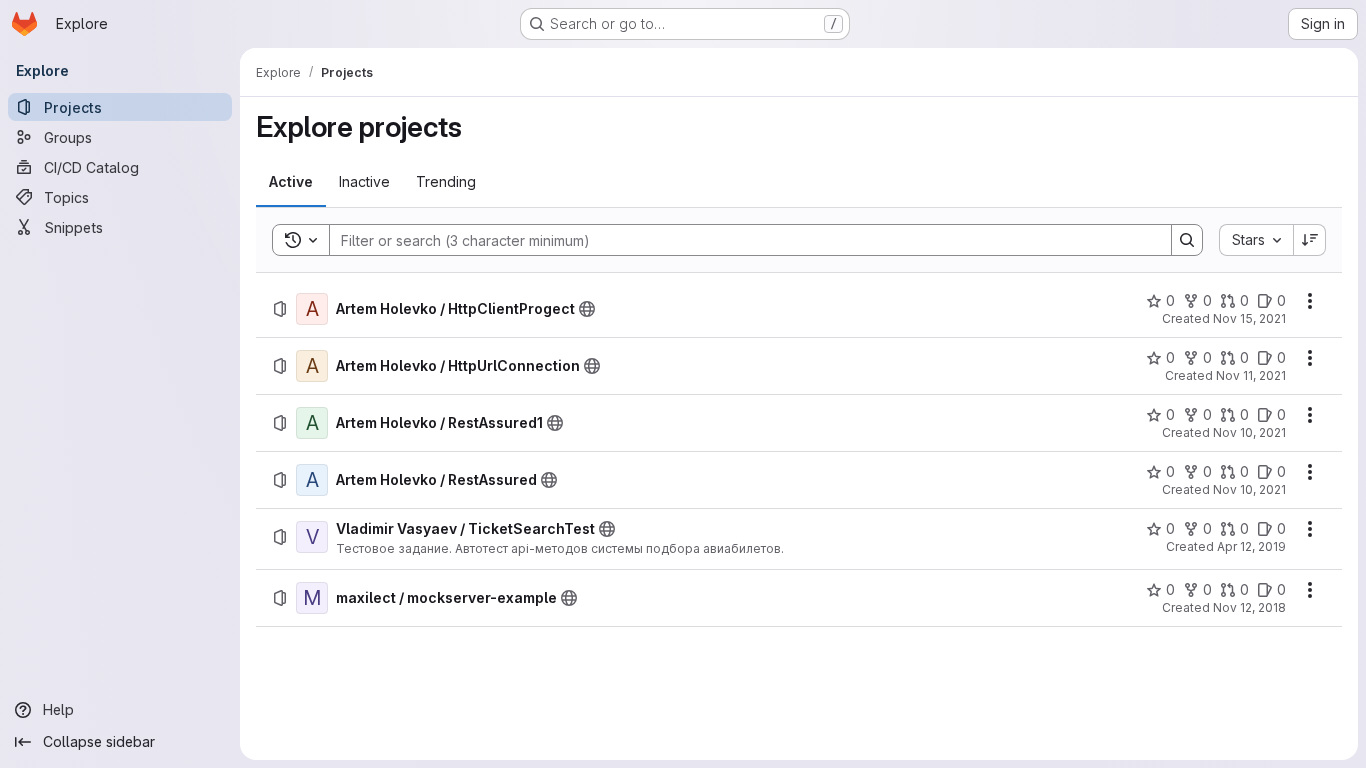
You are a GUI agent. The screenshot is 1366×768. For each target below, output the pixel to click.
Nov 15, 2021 (1249, 318)
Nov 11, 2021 (1251, 375)
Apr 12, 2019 (1251, 546)
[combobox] (1256, 240)
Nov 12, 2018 (1249, 607)
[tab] (291, 182)
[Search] (1187, 240)
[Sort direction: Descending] (1310, 240)
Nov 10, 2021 (1249, 432)
